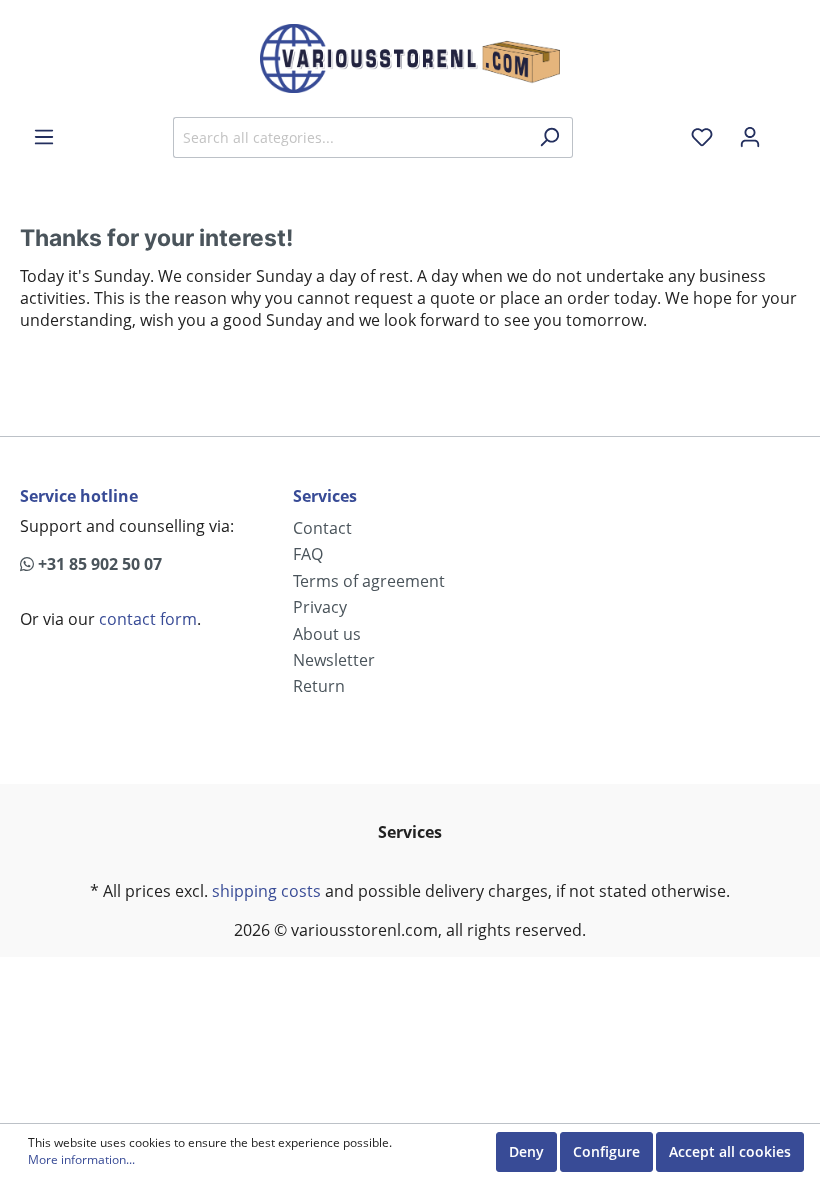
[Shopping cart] (787, 130)
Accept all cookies (730, 1151)
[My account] (750, 137)
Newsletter (334, 660)
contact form (148, 619)
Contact (322, 528)
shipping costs (266, 891)
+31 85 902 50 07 (98, 564)
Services (325, 496)
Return (319, 686)
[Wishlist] (702, 137)
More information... (81, 1160)
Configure (606, 1151)
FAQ (308, 554)
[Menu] (44, 137)
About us (327, 634)
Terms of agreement (369, 581)
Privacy (320, 607)
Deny (526, 1151)
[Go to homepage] (410, 58)
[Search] (549, 137)
